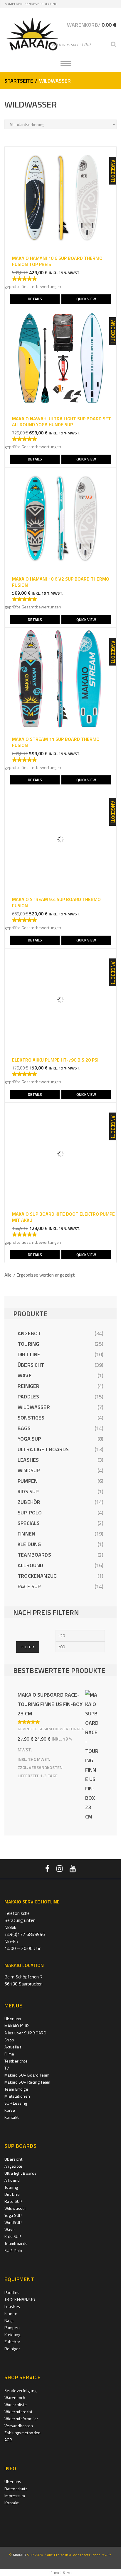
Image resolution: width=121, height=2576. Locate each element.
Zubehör (29, 1502)
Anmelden (14, 4)
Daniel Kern (60, 2572)
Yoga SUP (29, 1439)
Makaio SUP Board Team (27, 2075)
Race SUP (29, 1586)
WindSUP (29, 1470)
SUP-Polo (30, 1513)
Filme (9, 2054)
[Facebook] (47, 1869)
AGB (8, 2440)
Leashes (28, 1460)
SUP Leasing (16, 2103)
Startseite (19, 81)
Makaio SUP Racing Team (27, 2082)
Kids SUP (28, 1491)
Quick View (86, 299)
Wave (25, 1375)
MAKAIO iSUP (17, 2026)
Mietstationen (17, 2096)
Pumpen (28, 1481)
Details (35, 299)
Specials (29, 1523)
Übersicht (31, 1365)
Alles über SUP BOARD (25, 2033)
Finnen (26, 1534)
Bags (24, 1428)
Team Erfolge (16, 2089)
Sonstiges (31, 1418)
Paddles (28, 1397)
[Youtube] (73, 1869)
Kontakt (11, 2117)
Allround (30, 1565)
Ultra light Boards (43, 1449)
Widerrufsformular (21, 2419)
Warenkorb (15, 2397)
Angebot (29, 1333)
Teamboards (34, 1555)
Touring (28, 1344)
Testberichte (16, 2061)
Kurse (10, 2110)
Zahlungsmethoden (23, 2433)
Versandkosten (46, 1768)
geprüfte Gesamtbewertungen (33, 286)
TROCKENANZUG (37, 1576)
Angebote (14, 2166)
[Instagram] (59, 1869)
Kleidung (29, 1544)
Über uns (13, 2019)
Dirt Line (29, 1354)
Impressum (15, 2496)
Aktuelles (13, 2047)
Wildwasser (34, 1407)
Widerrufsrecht (18, 2412)
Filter (28, 1647)
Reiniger (28, 1386)
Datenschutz (16, 2489)
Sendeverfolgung (41, 4)
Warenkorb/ (92, 25)
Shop (9, 2040)
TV (7, 2068)
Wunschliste (16, 2404)
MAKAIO (20, 2555)
